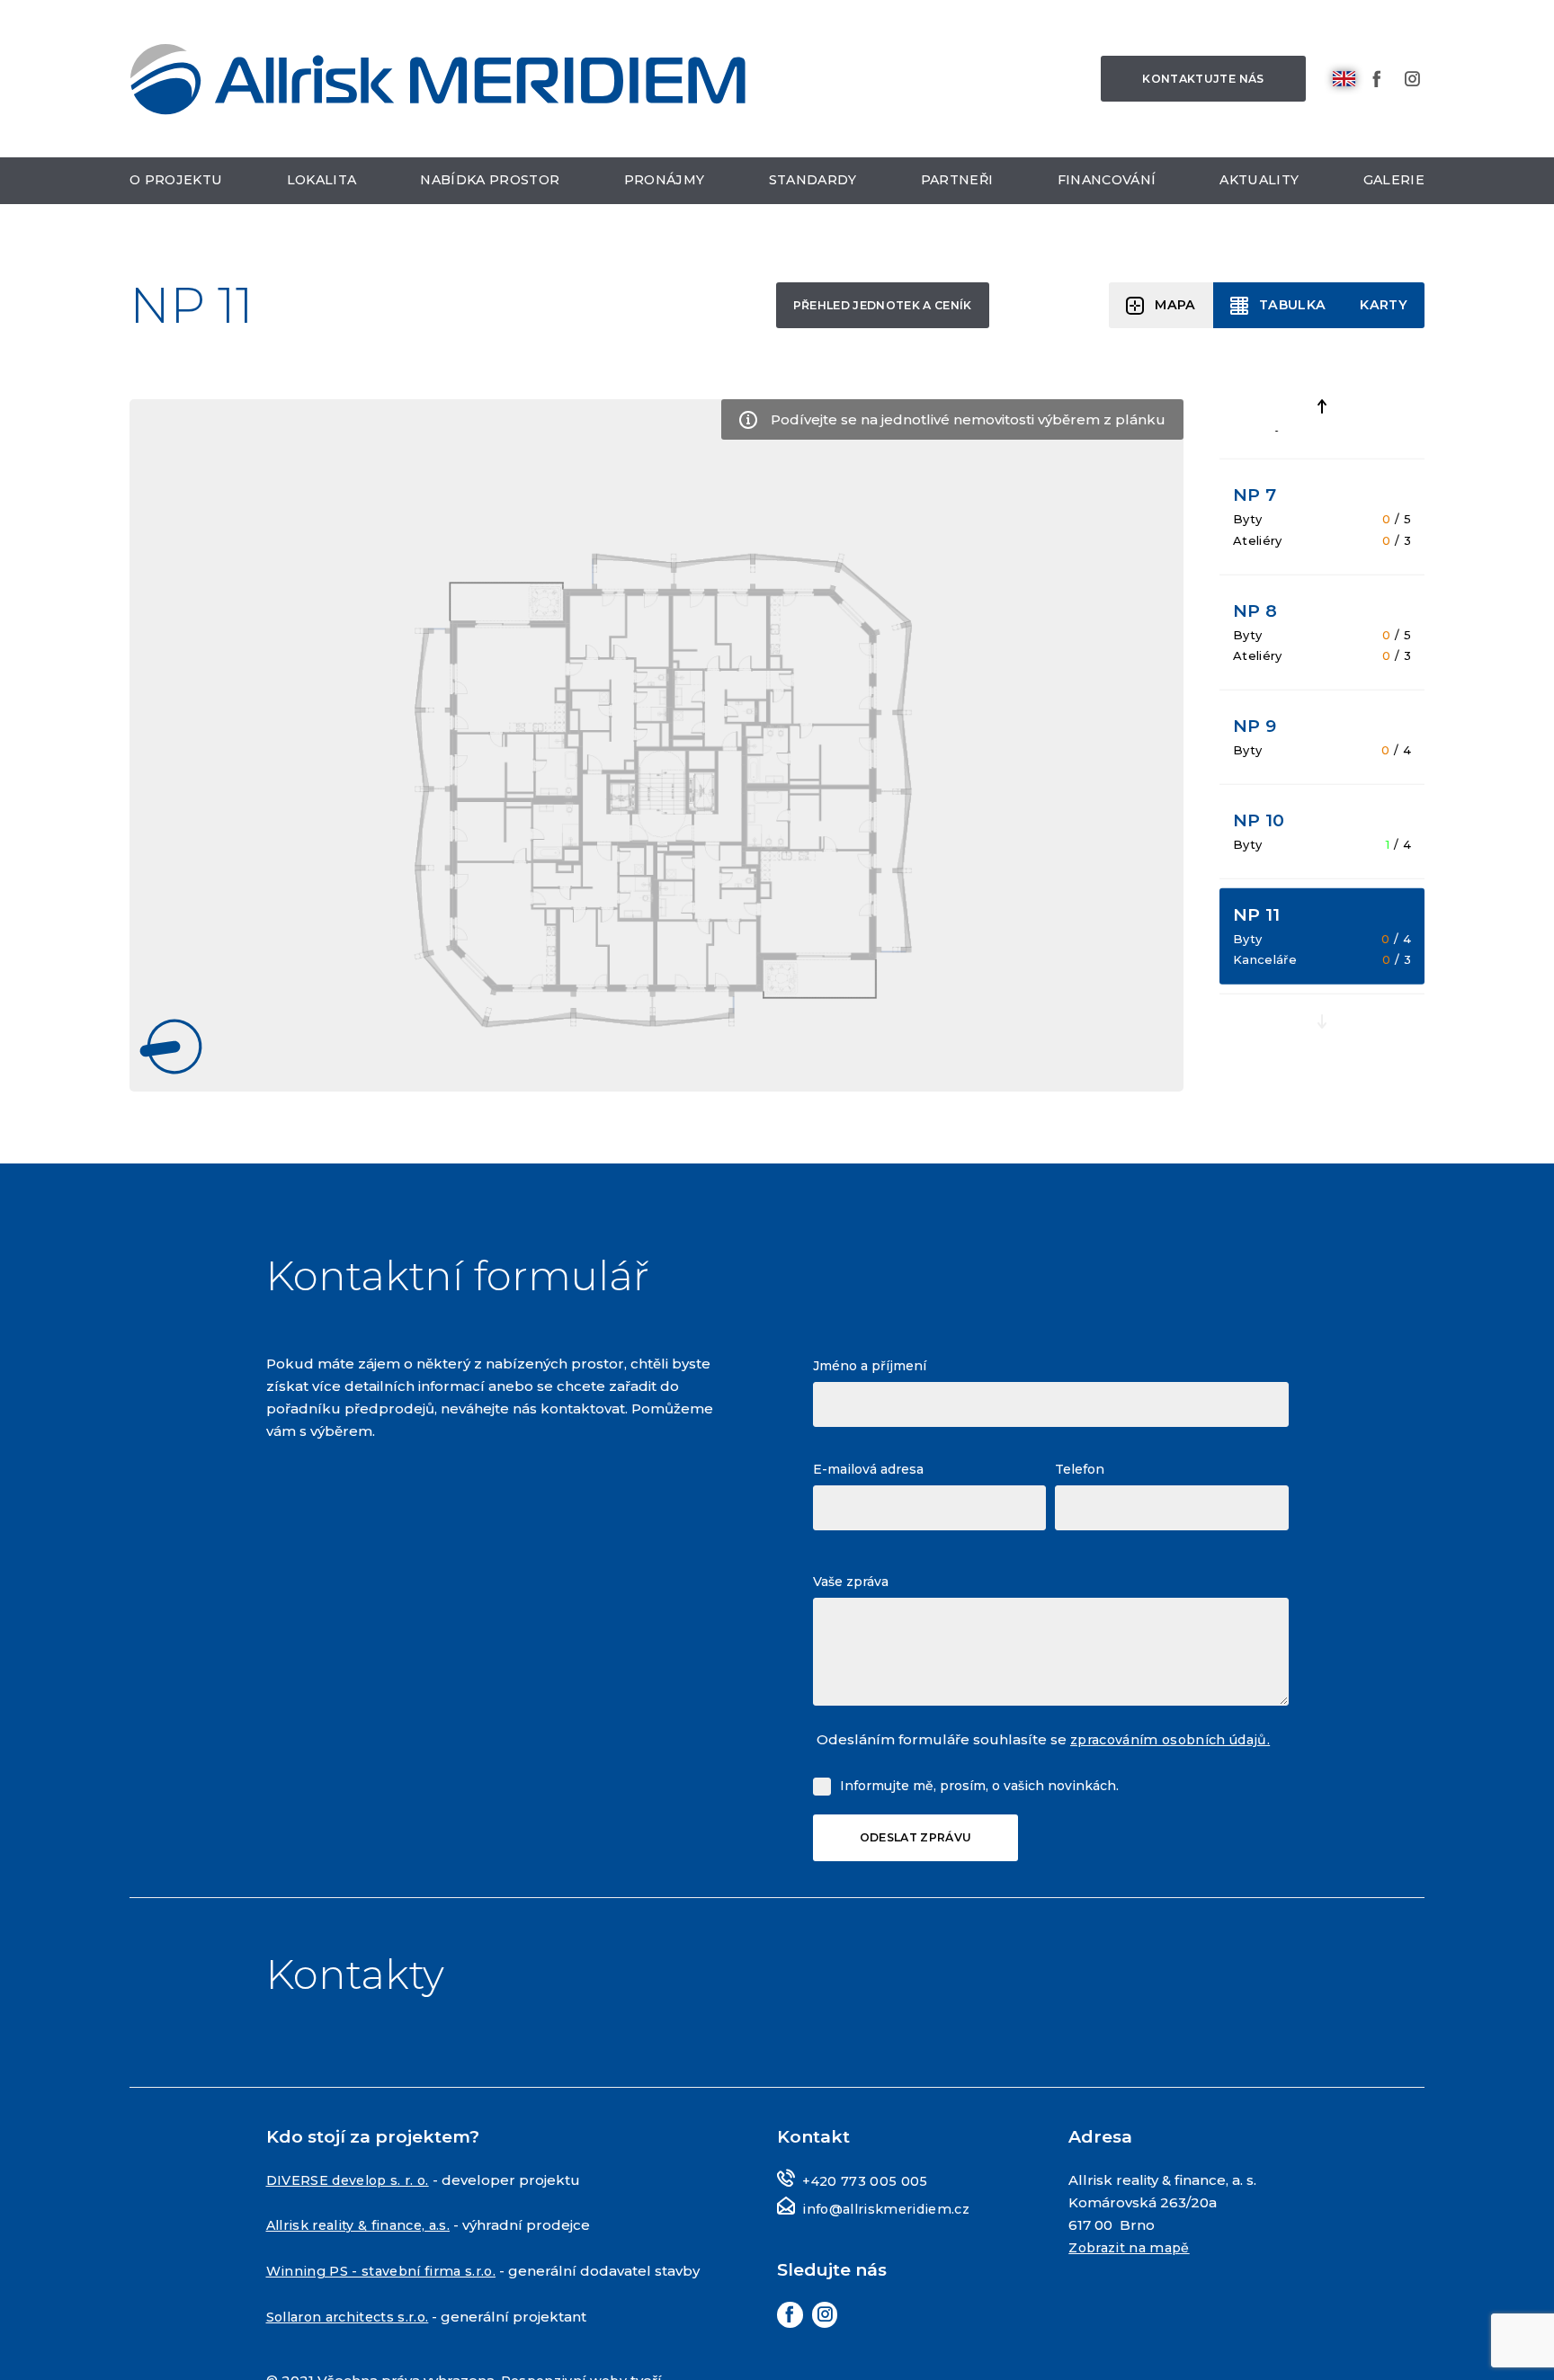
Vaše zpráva (851, 1580)
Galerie (1393, 187)
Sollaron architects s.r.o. (353, 2337)
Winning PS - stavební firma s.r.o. (384, 2270)
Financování (1108, 187)
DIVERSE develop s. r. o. (353, 2180)
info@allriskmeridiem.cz (890, 2209)
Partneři (957, 187)
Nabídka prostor (491, 187)
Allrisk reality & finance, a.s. (363, 2225)
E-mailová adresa (868, 1467)
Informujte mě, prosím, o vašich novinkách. (979, 1783)
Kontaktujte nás (1195, 81)
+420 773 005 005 (866, 2181)
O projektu (178, 187)
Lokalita (322, 187)
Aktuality (1261, 187)
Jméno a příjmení (870, 1364)
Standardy (814, 187)
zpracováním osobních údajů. (1178, 1738)
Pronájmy (666, 187)
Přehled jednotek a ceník (859, 308)
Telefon (1080, 1467)
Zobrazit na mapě (1132, 2247)
